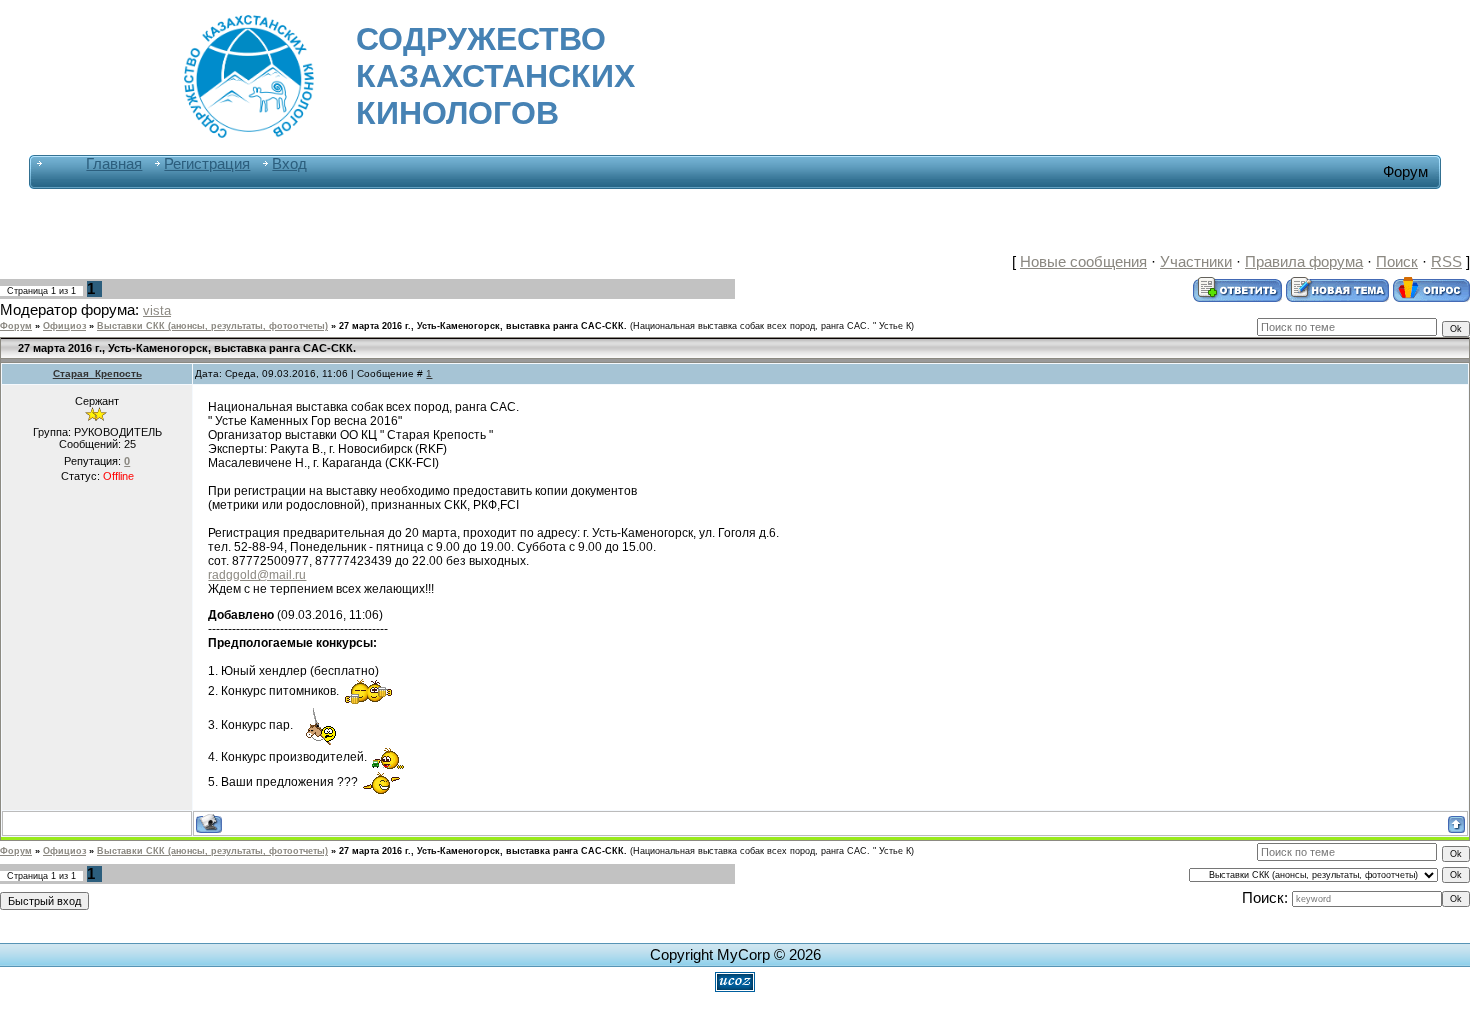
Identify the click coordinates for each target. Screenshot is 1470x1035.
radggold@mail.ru (257, 575)
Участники (1196, 262)
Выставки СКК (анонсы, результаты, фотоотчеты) (212, 326)
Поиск (1397, 262)
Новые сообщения (1083, 262)
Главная (114, 164)
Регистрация (207, 164)
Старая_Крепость (97, 373)
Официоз (64, 326)
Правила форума (1304, 262)
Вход (289, 164)
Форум (16, 326)
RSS (1446, 262)
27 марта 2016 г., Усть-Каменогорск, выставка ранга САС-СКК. (483, 326)
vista (157, 310)
